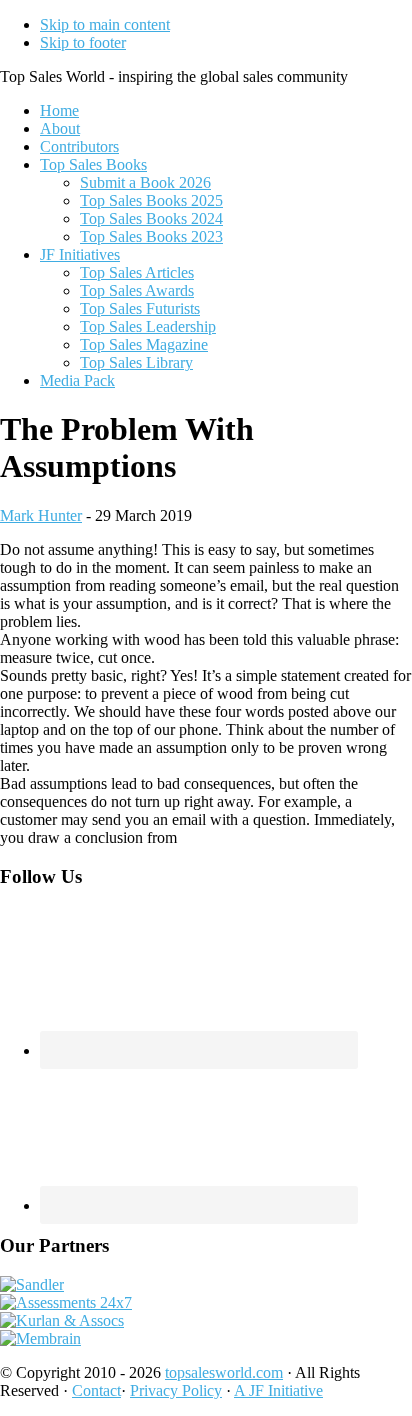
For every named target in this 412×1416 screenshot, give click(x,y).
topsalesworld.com (224, 1372)
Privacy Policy (176, 1390)
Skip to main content (105, 24)
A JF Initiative (278, 1390)
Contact (96, 1390)
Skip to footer (83, 42)
